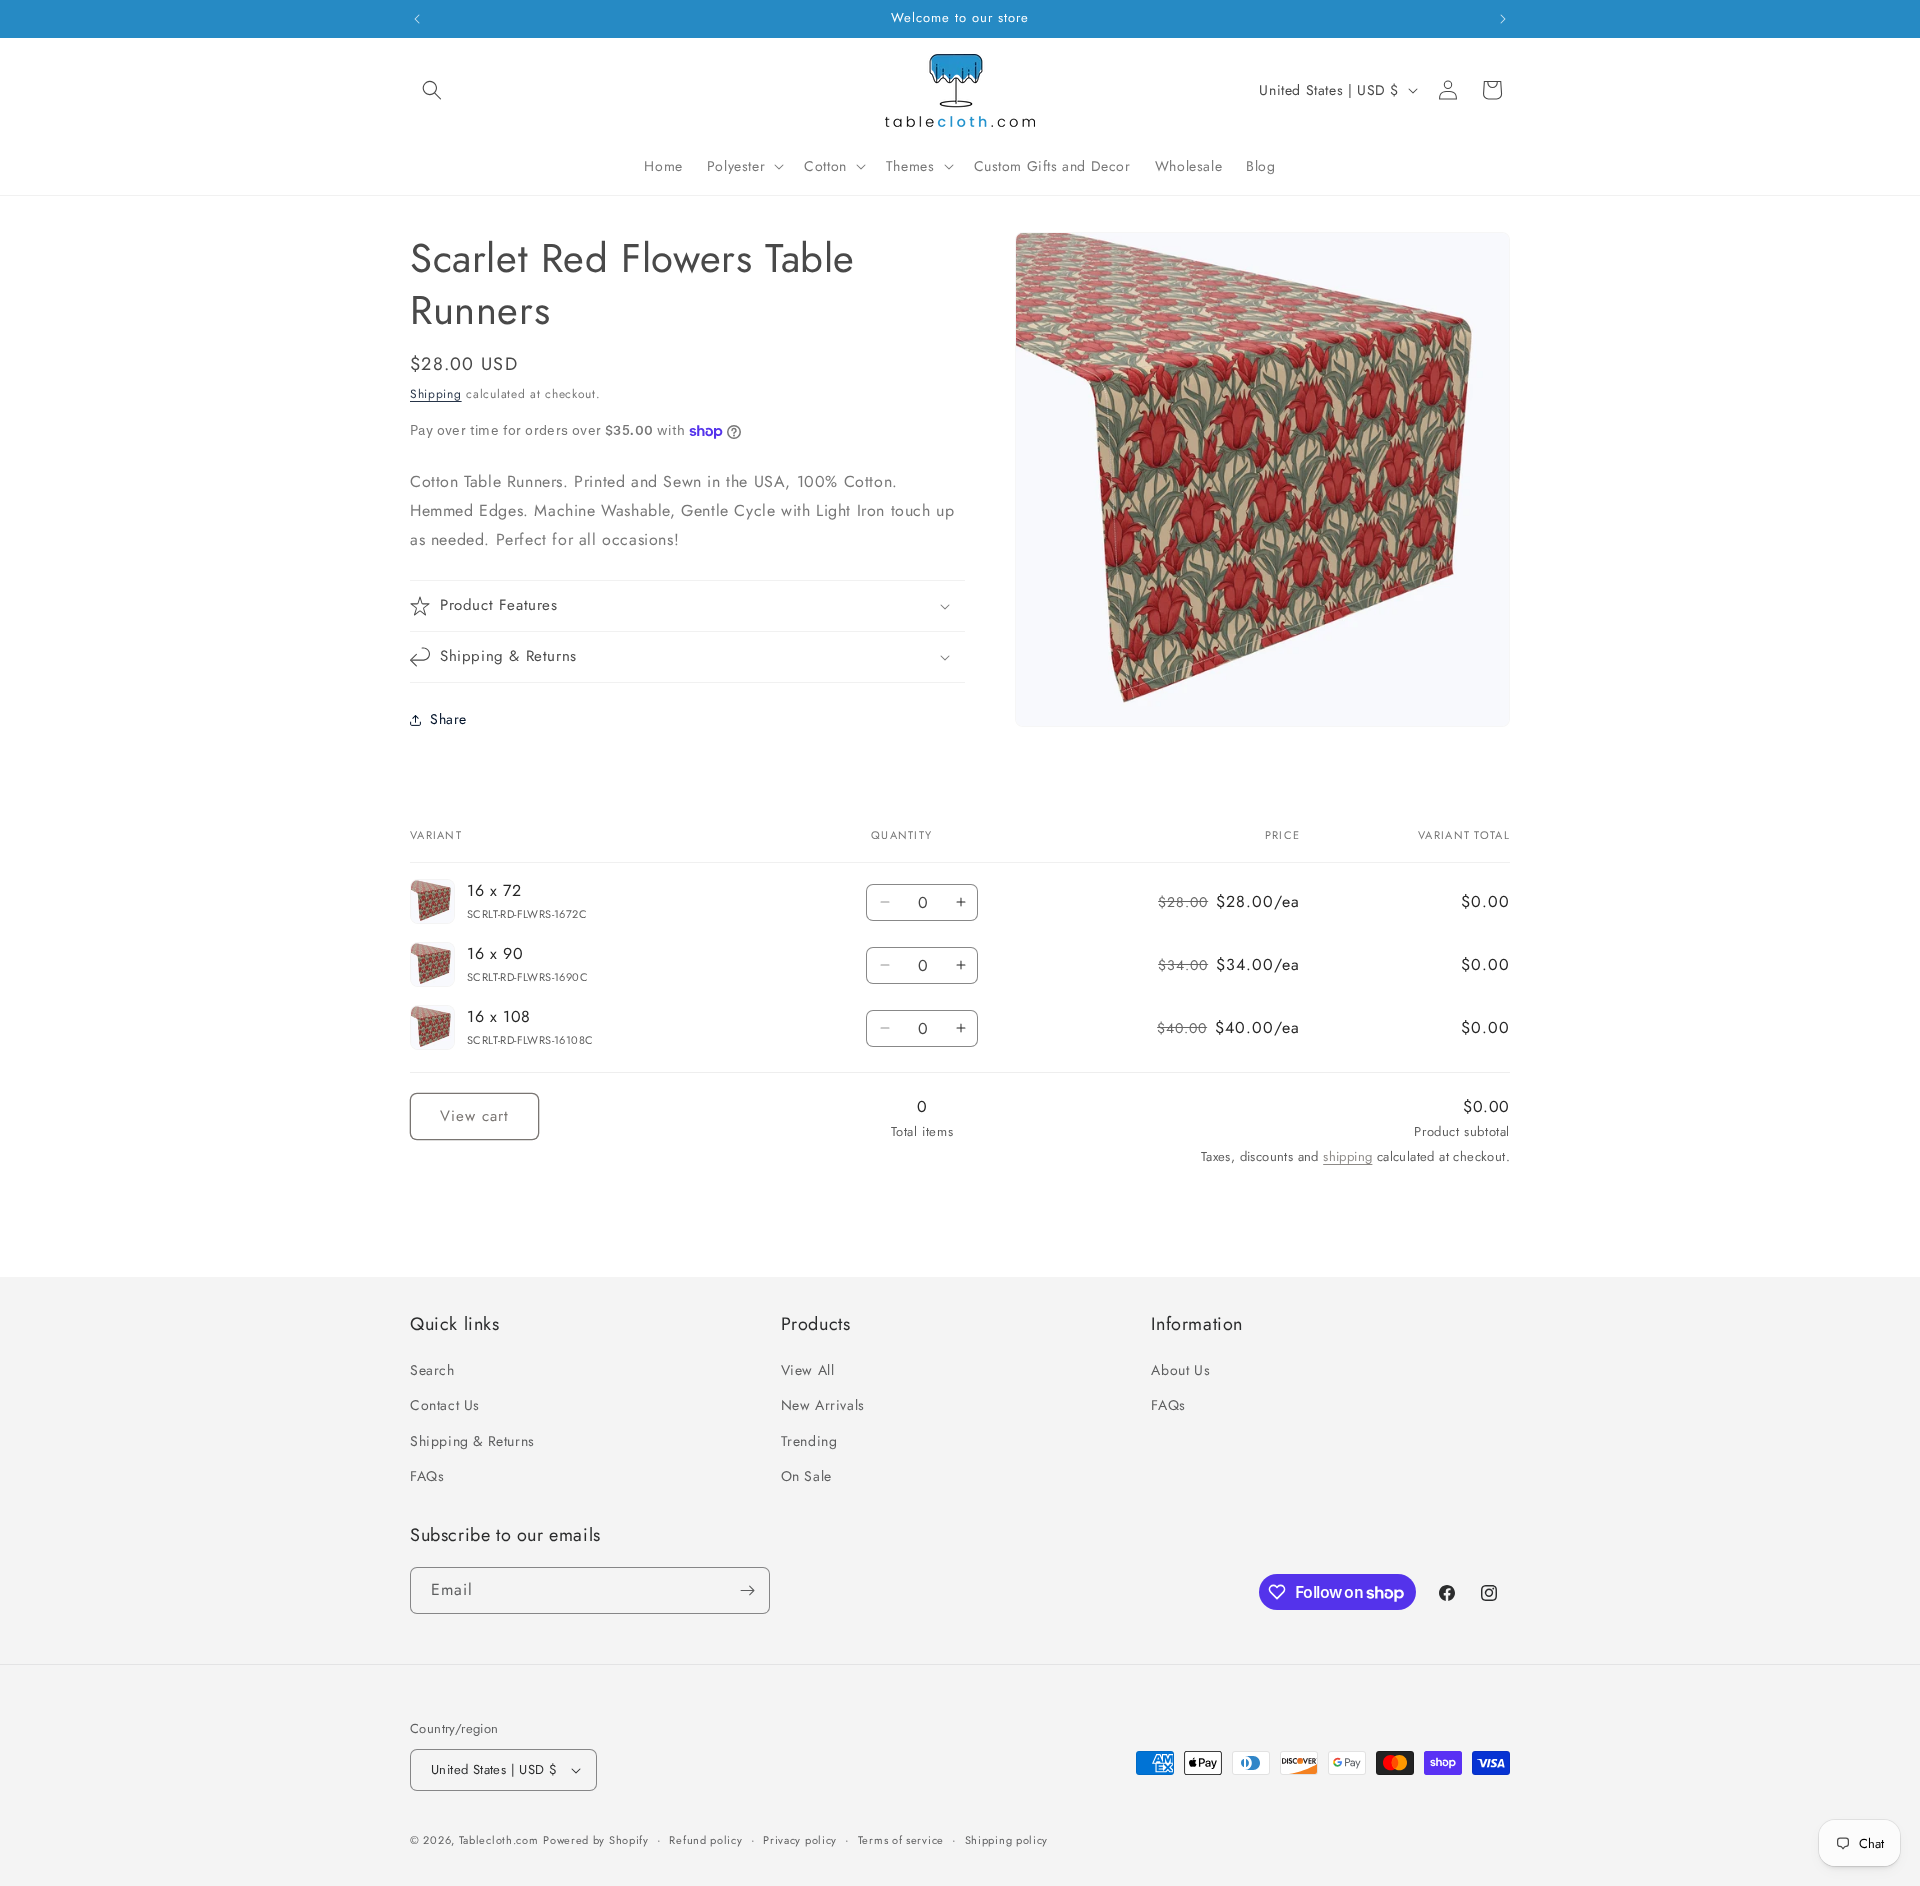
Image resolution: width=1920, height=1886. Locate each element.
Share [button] (448, 719)
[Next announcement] (1503, 19)
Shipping (436, 394)
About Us (1180, 1370)
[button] (432, 90)
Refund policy (705, 1840)
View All (808, 1370)
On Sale (806, 1476)
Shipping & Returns (472, 1441)
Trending (809, 1441)
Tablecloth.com (499, 1840)
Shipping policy (1007, 1840)
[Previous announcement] (417, 19)
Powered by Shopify (596, 1840)
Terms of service (901, 1840)
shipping (1347, 1156)
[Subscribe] (747, 1590)
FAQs (427, 1476)
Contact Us (445, 1405)
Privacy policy (800, 1840)
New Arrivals (823, 1405)
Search (432, 1370)
